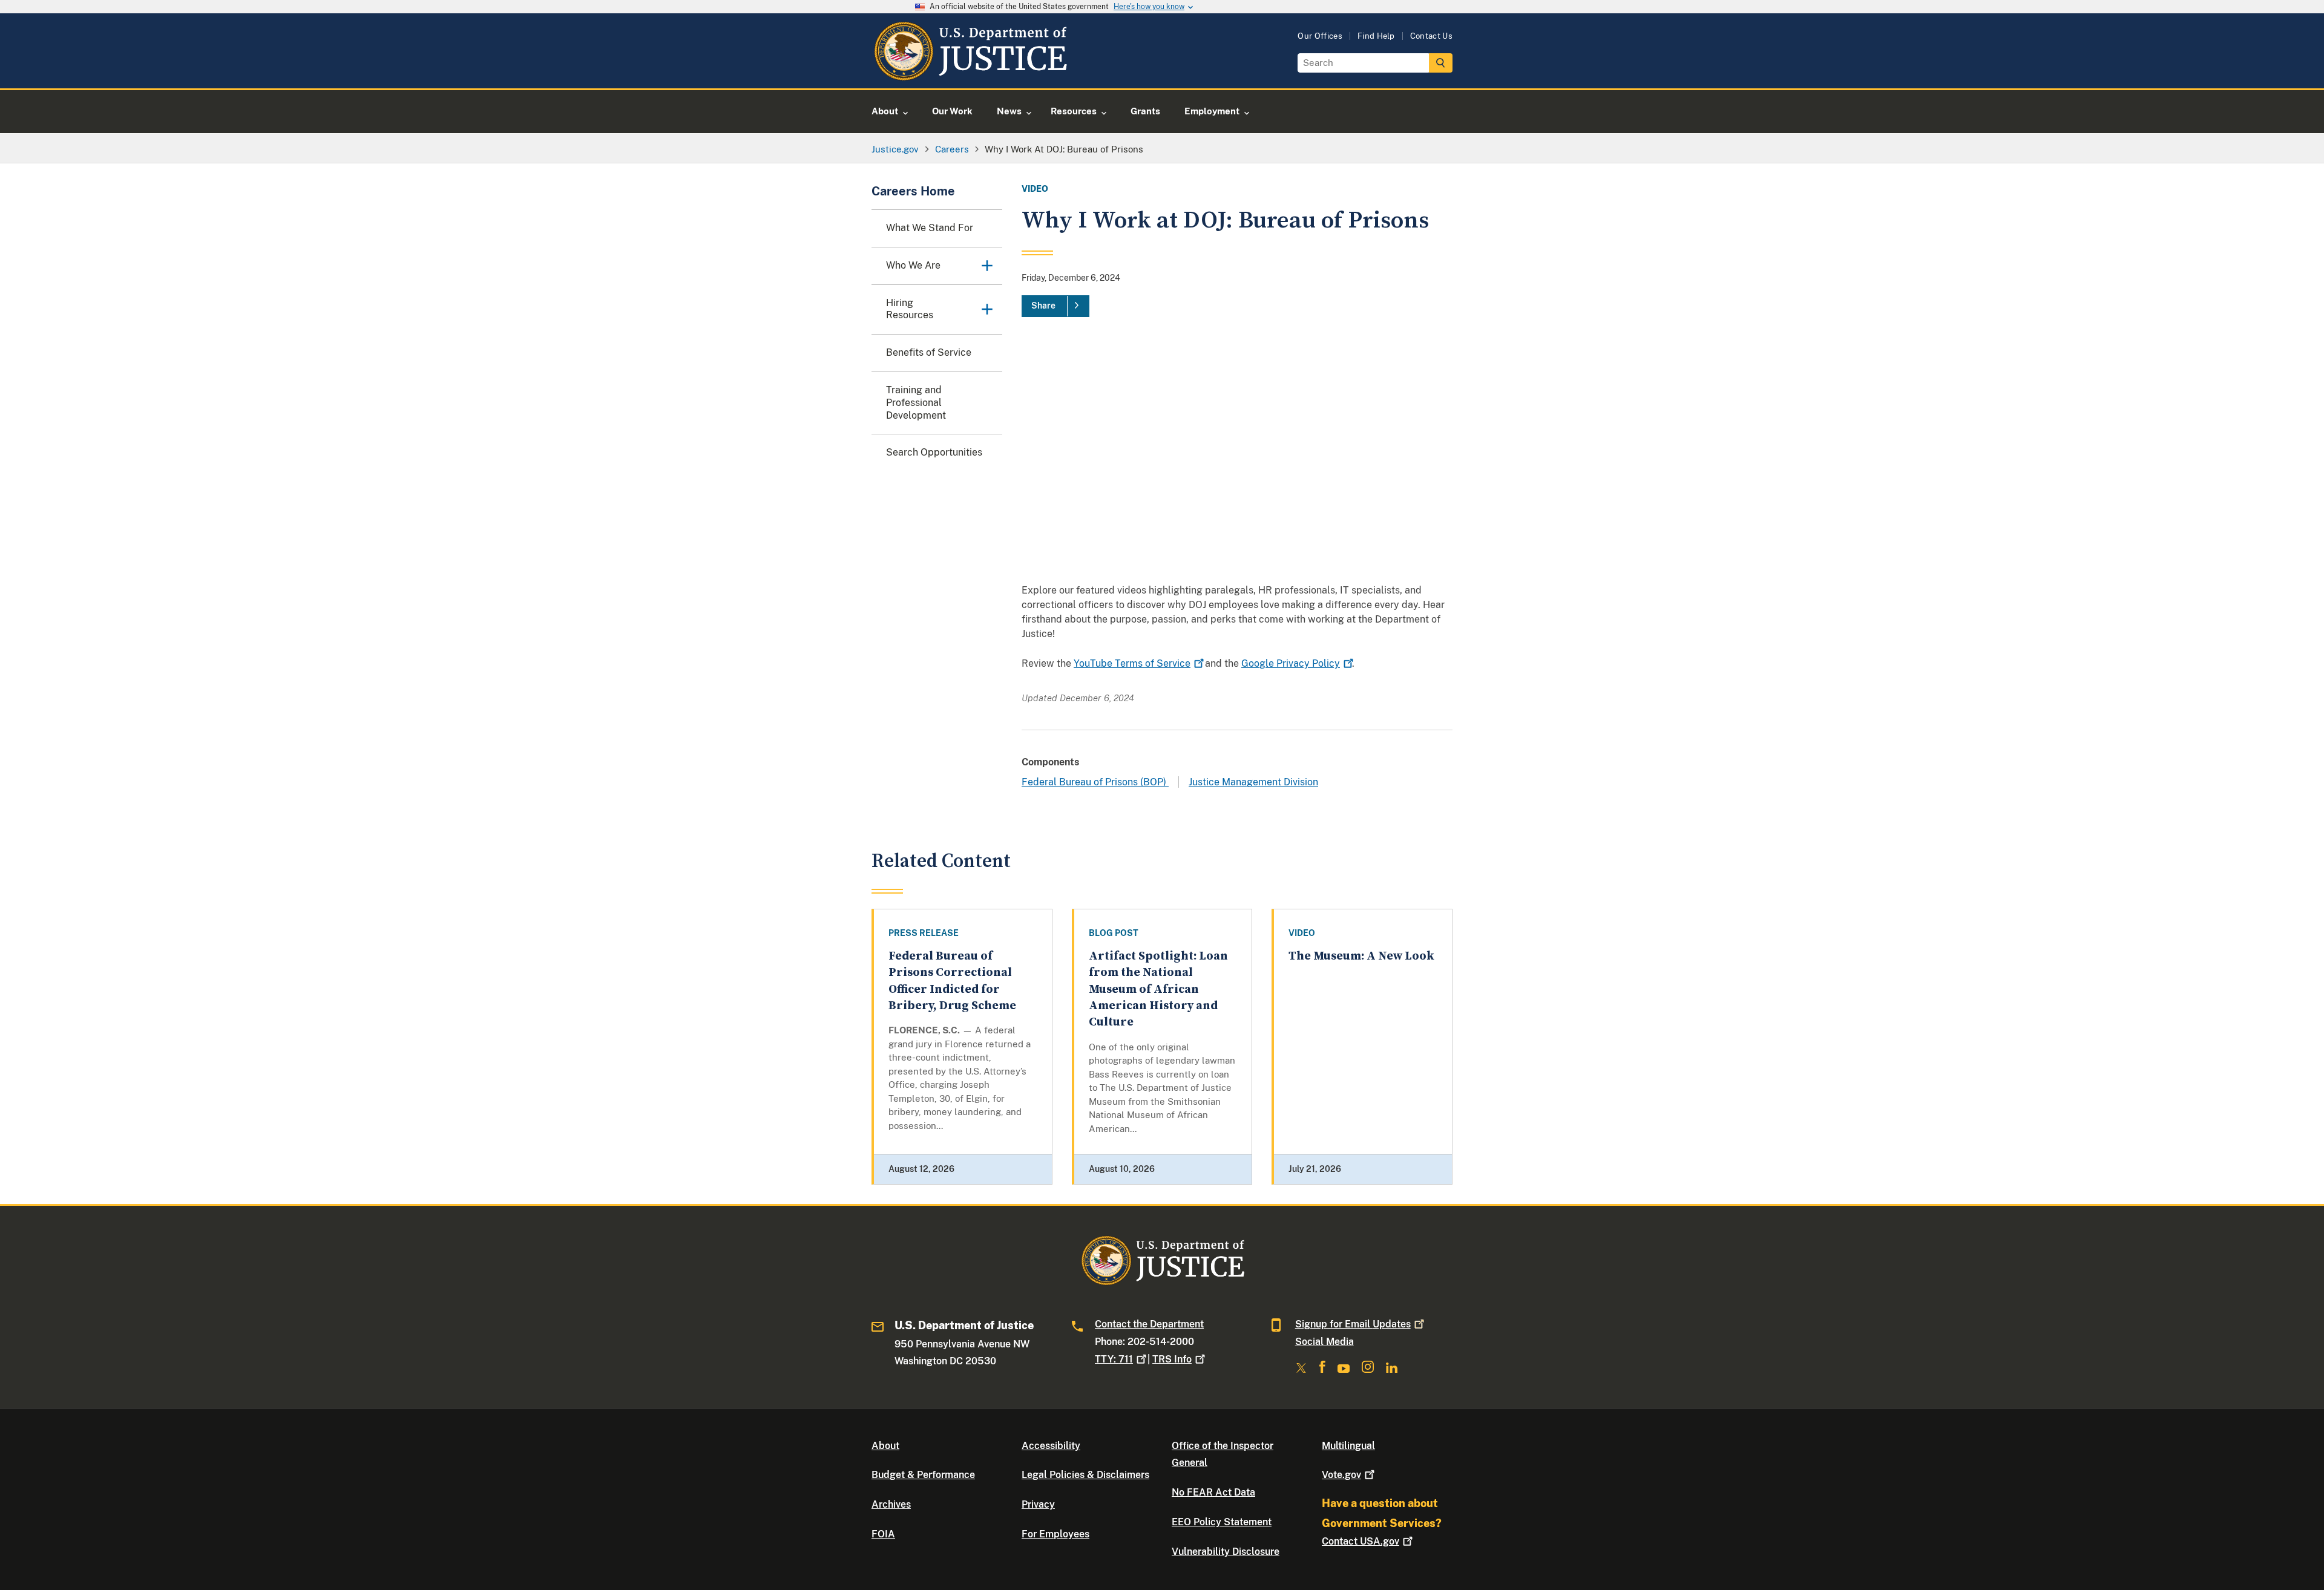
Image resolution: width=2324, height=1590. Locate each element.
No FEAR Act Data (1213, 1492)
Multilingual (1348, 1446)
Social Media (1324, 1342)
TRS (1172, 1359)
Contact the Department (1149, 1324)
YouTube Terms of (1132, 663)
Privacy (1038, 1504)
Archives (891, 1504)
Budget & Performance (923, 1475)
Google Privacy (1291, 663)
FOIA (883, 1534)
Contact (1361, 1541)
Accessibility (1051, 1446)
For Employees (1055, 1534)
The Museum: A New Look (1361, 956)
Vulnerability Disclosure (1226, 1552)
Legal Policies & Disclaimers (1085, 1475)
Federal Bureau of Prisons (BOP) (1095, 782)
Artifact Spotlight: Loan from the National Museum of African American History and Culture (1158, 989)
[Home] (970, 74)
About (885, 1446)
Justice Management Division (1253, 782)
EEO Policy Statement (1222, 1522)
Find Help (1376, 36)
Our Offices (1320, 36)
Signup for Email (1353, 1324)
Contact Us (1431, 36)
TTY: (1114, 1359)
